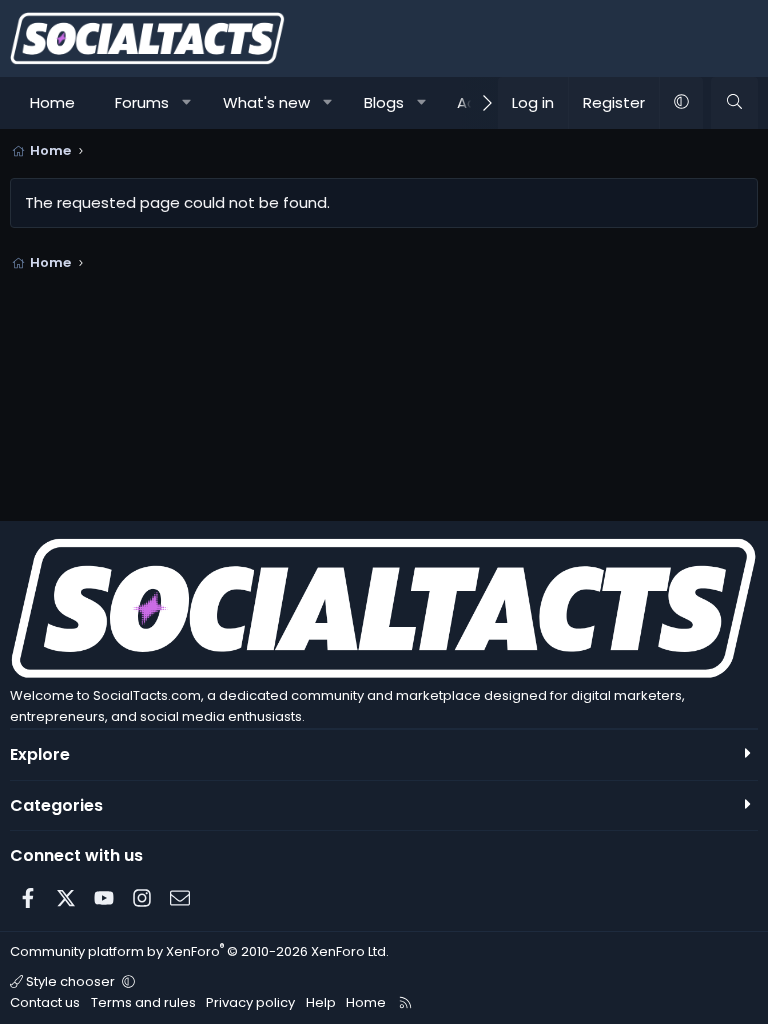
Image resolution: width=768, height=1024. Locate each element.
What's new (266, 102)
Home (52, 102)
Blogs (384, 102)
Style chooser (70, 981)
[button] (187, 103)
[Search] (734, 103)
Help (321, 1002)
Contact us (45, 1002)
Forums (142, 102)
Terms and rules (143, 1002)
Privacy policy (250, 1002)
